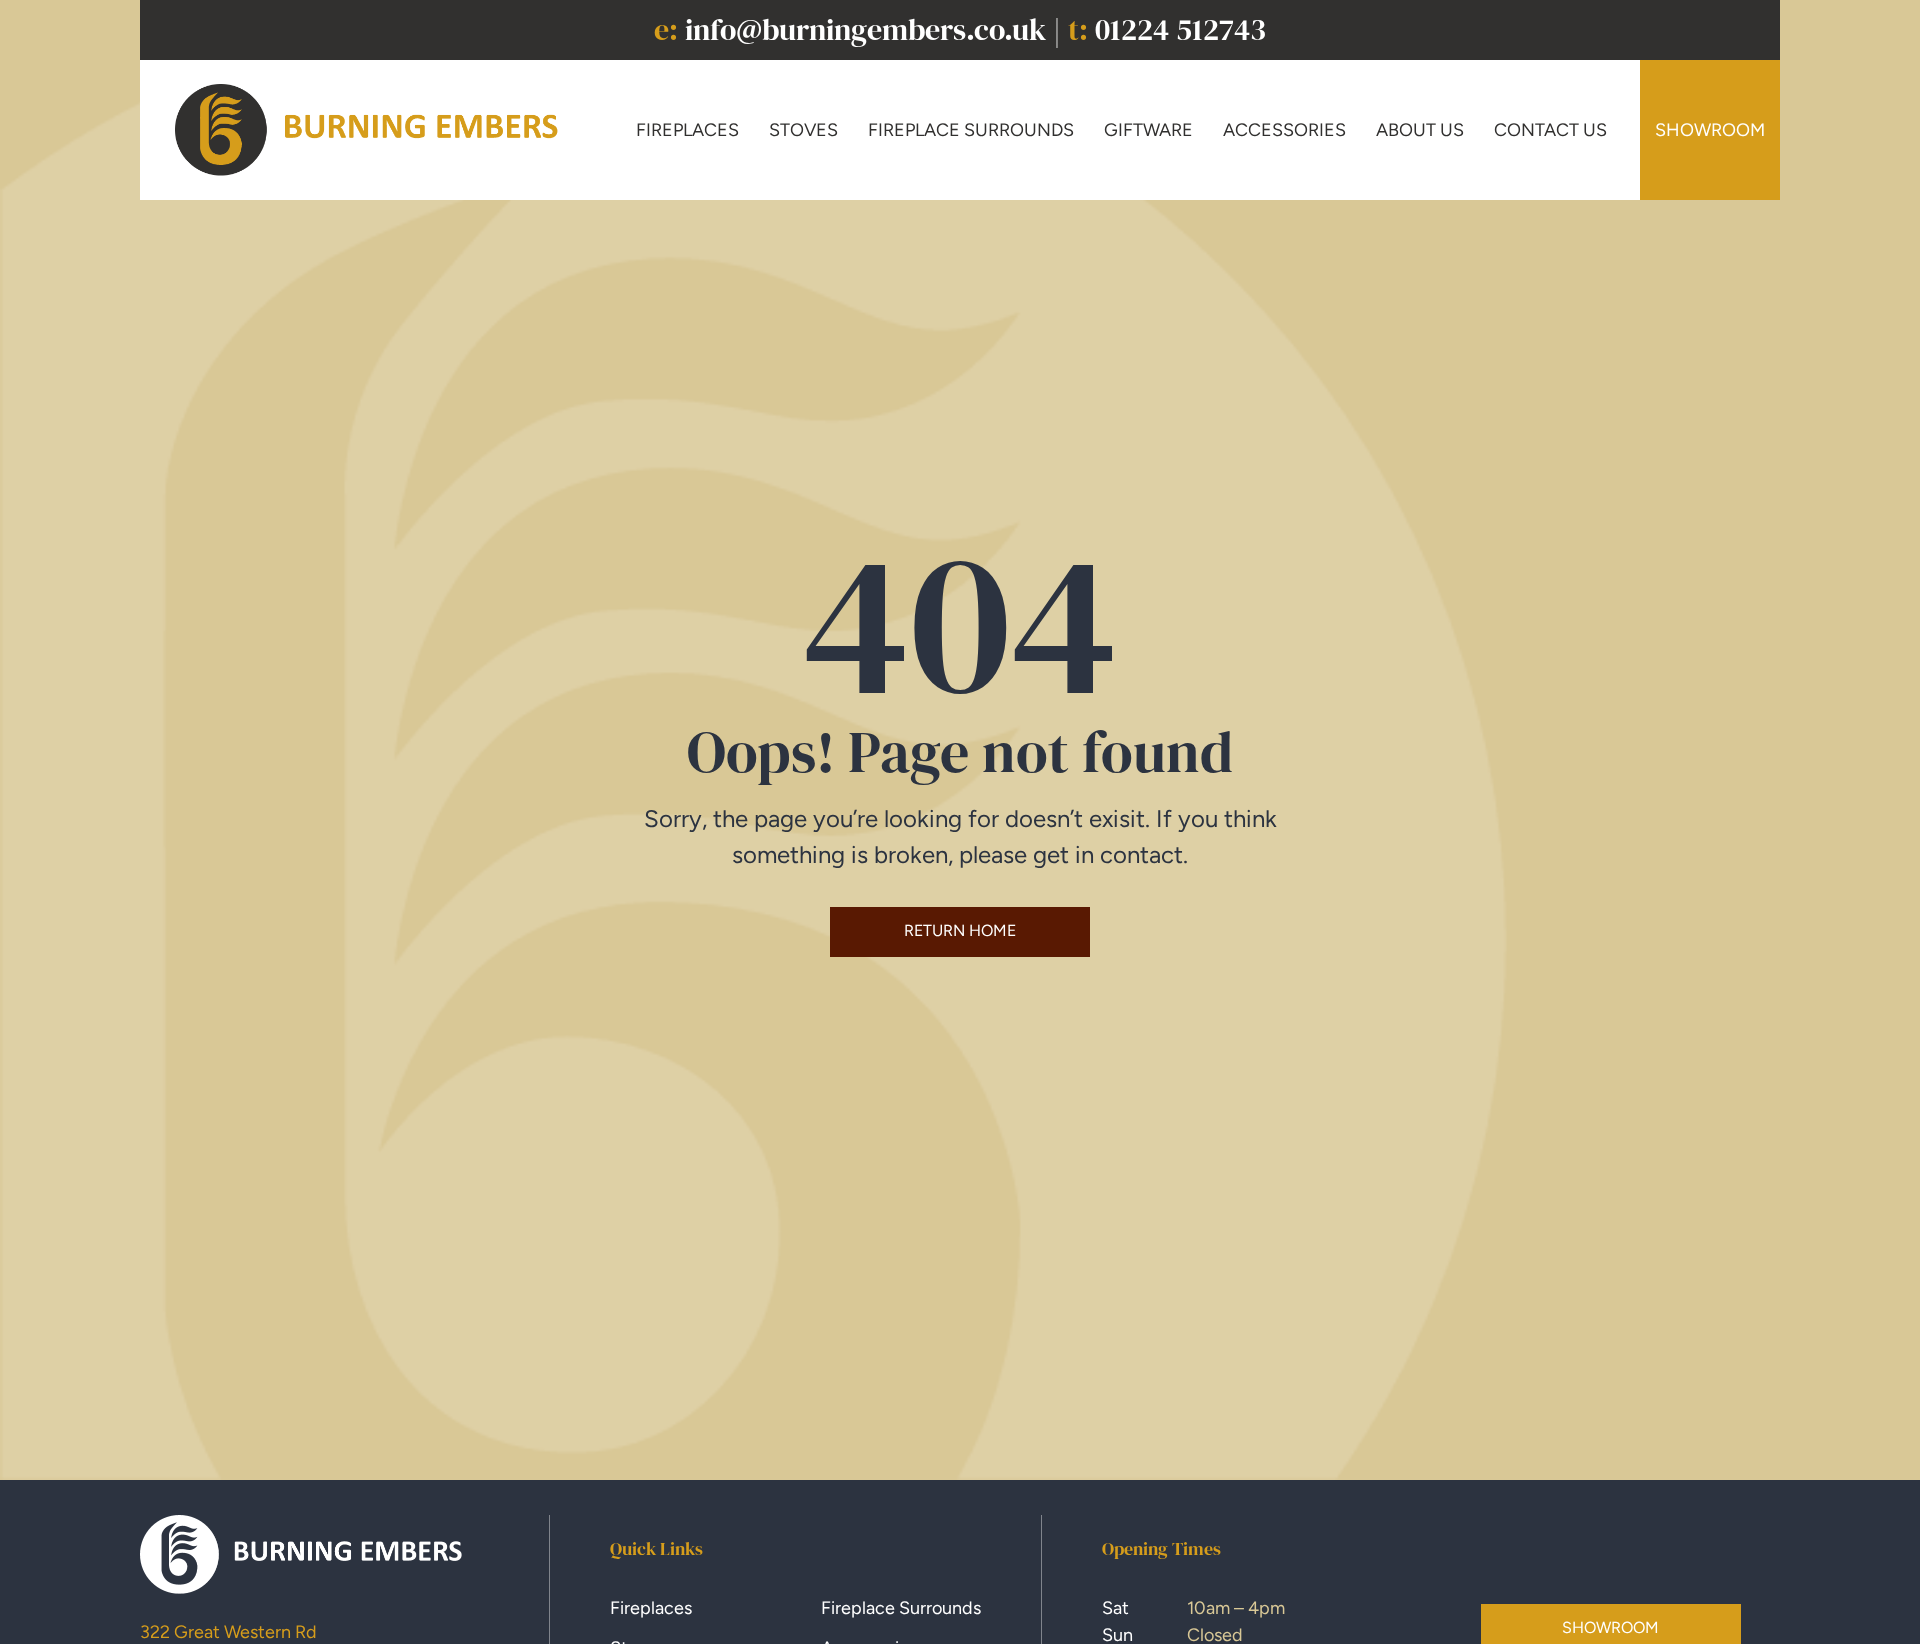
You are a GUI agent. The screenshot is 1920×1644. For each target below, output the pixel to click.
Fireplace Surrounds (971, 130)
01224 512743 (1180, 29)
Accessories (1284, 130)
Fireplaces (687, 130)
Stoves (803, 130)
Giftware (1148, 130)
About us (1420, 130)
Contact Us (1550, 130)
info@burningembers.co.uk (865, 29)
